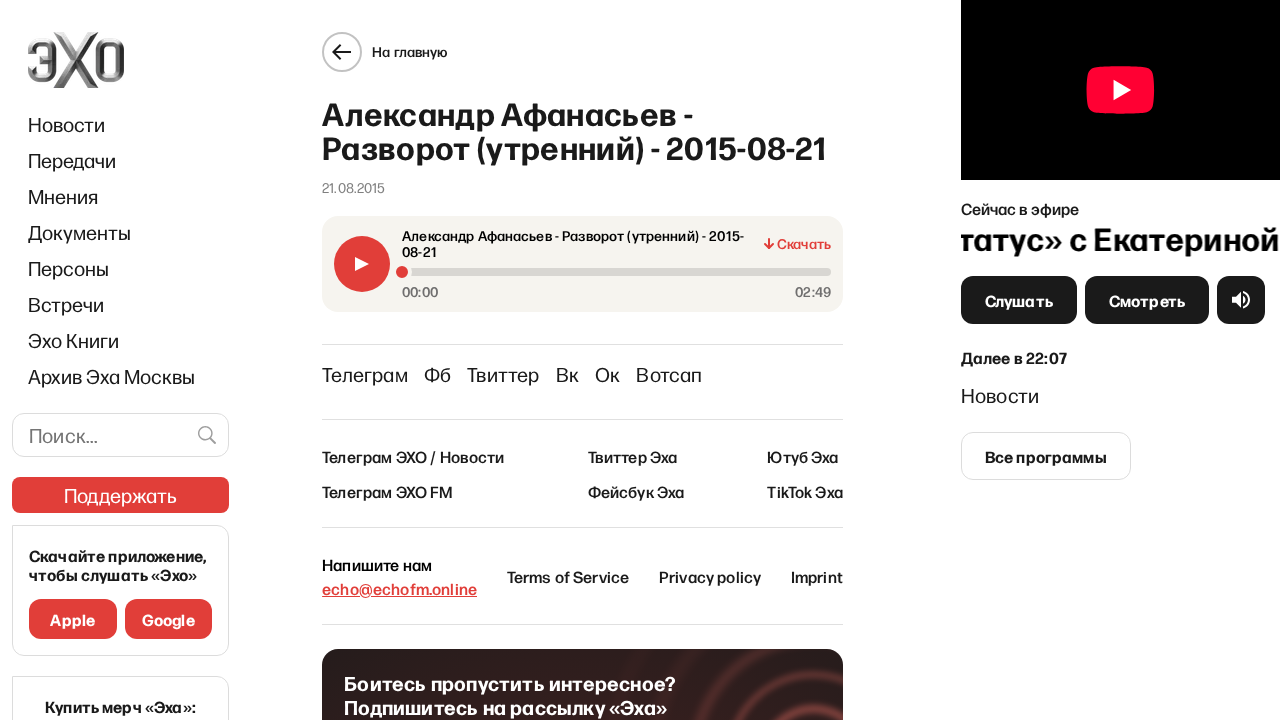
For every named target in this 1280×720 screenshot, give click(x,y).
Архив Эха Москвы (111, 376)
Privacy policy (710, 576)
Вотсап (669, 374)
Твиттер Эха (633, 456)
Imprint (817, 576)
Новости (66, 124)
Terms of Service (568, 576)
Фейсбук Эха (636, 491)
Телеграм (365, 374)
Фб (437, 374)
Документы (79, 232)
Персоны (68, 268)
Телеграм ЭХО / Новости (413, 456)
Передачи (72, 160)
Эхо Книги (73, 340)
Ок (607, 374)
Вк (567, 374)
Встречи (66, 304)
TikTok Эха (805, 491)
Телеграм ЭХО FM (387, 491)
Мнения (63, 196)
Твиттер (503, 374)
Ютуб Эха (802, 456)
